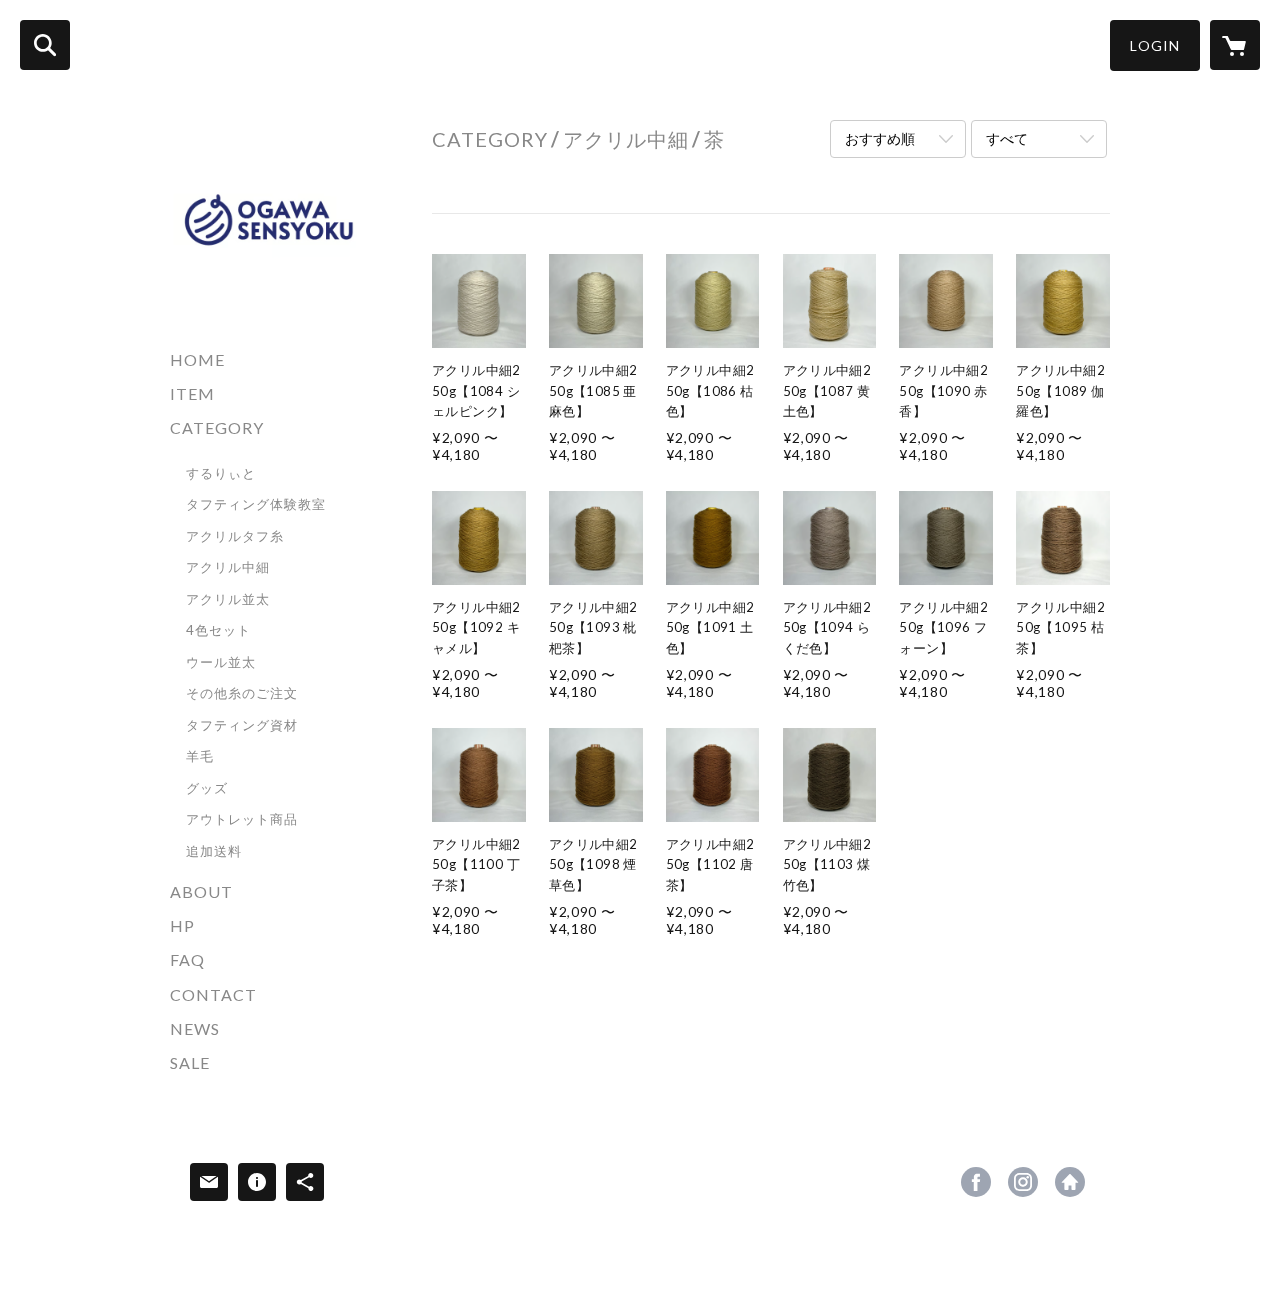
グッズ (207, 788)
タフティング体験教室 (256, 504)
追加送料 (214, 851)
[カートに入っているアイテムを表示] (1235, 45)
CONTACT (213, 994)
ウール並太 (221, 662)
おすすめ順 (880, 138)
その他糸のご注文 (242, 693)
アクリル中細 (228, 567)
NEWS (195, 1028)
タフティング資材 (242, 725)
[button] (1155, 45)
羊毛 (200, 756)
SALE (190, 1062)
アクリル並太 (228, 599)
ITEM (192, 393)
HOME (197, 359)
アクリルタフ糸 (235, 536)
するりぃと (221, 473)
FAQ (187, 959)
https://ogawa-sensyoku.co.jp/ (1070, 1182)
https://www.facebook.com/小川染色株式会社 (976, 1182)
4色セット (218, 630)
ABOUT (201, 891)
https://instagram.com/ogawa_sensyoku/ (1023, 1182)
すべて (1007, 138)
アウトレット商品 (242, 819)
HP (182, 925)
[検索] (45, 45)
